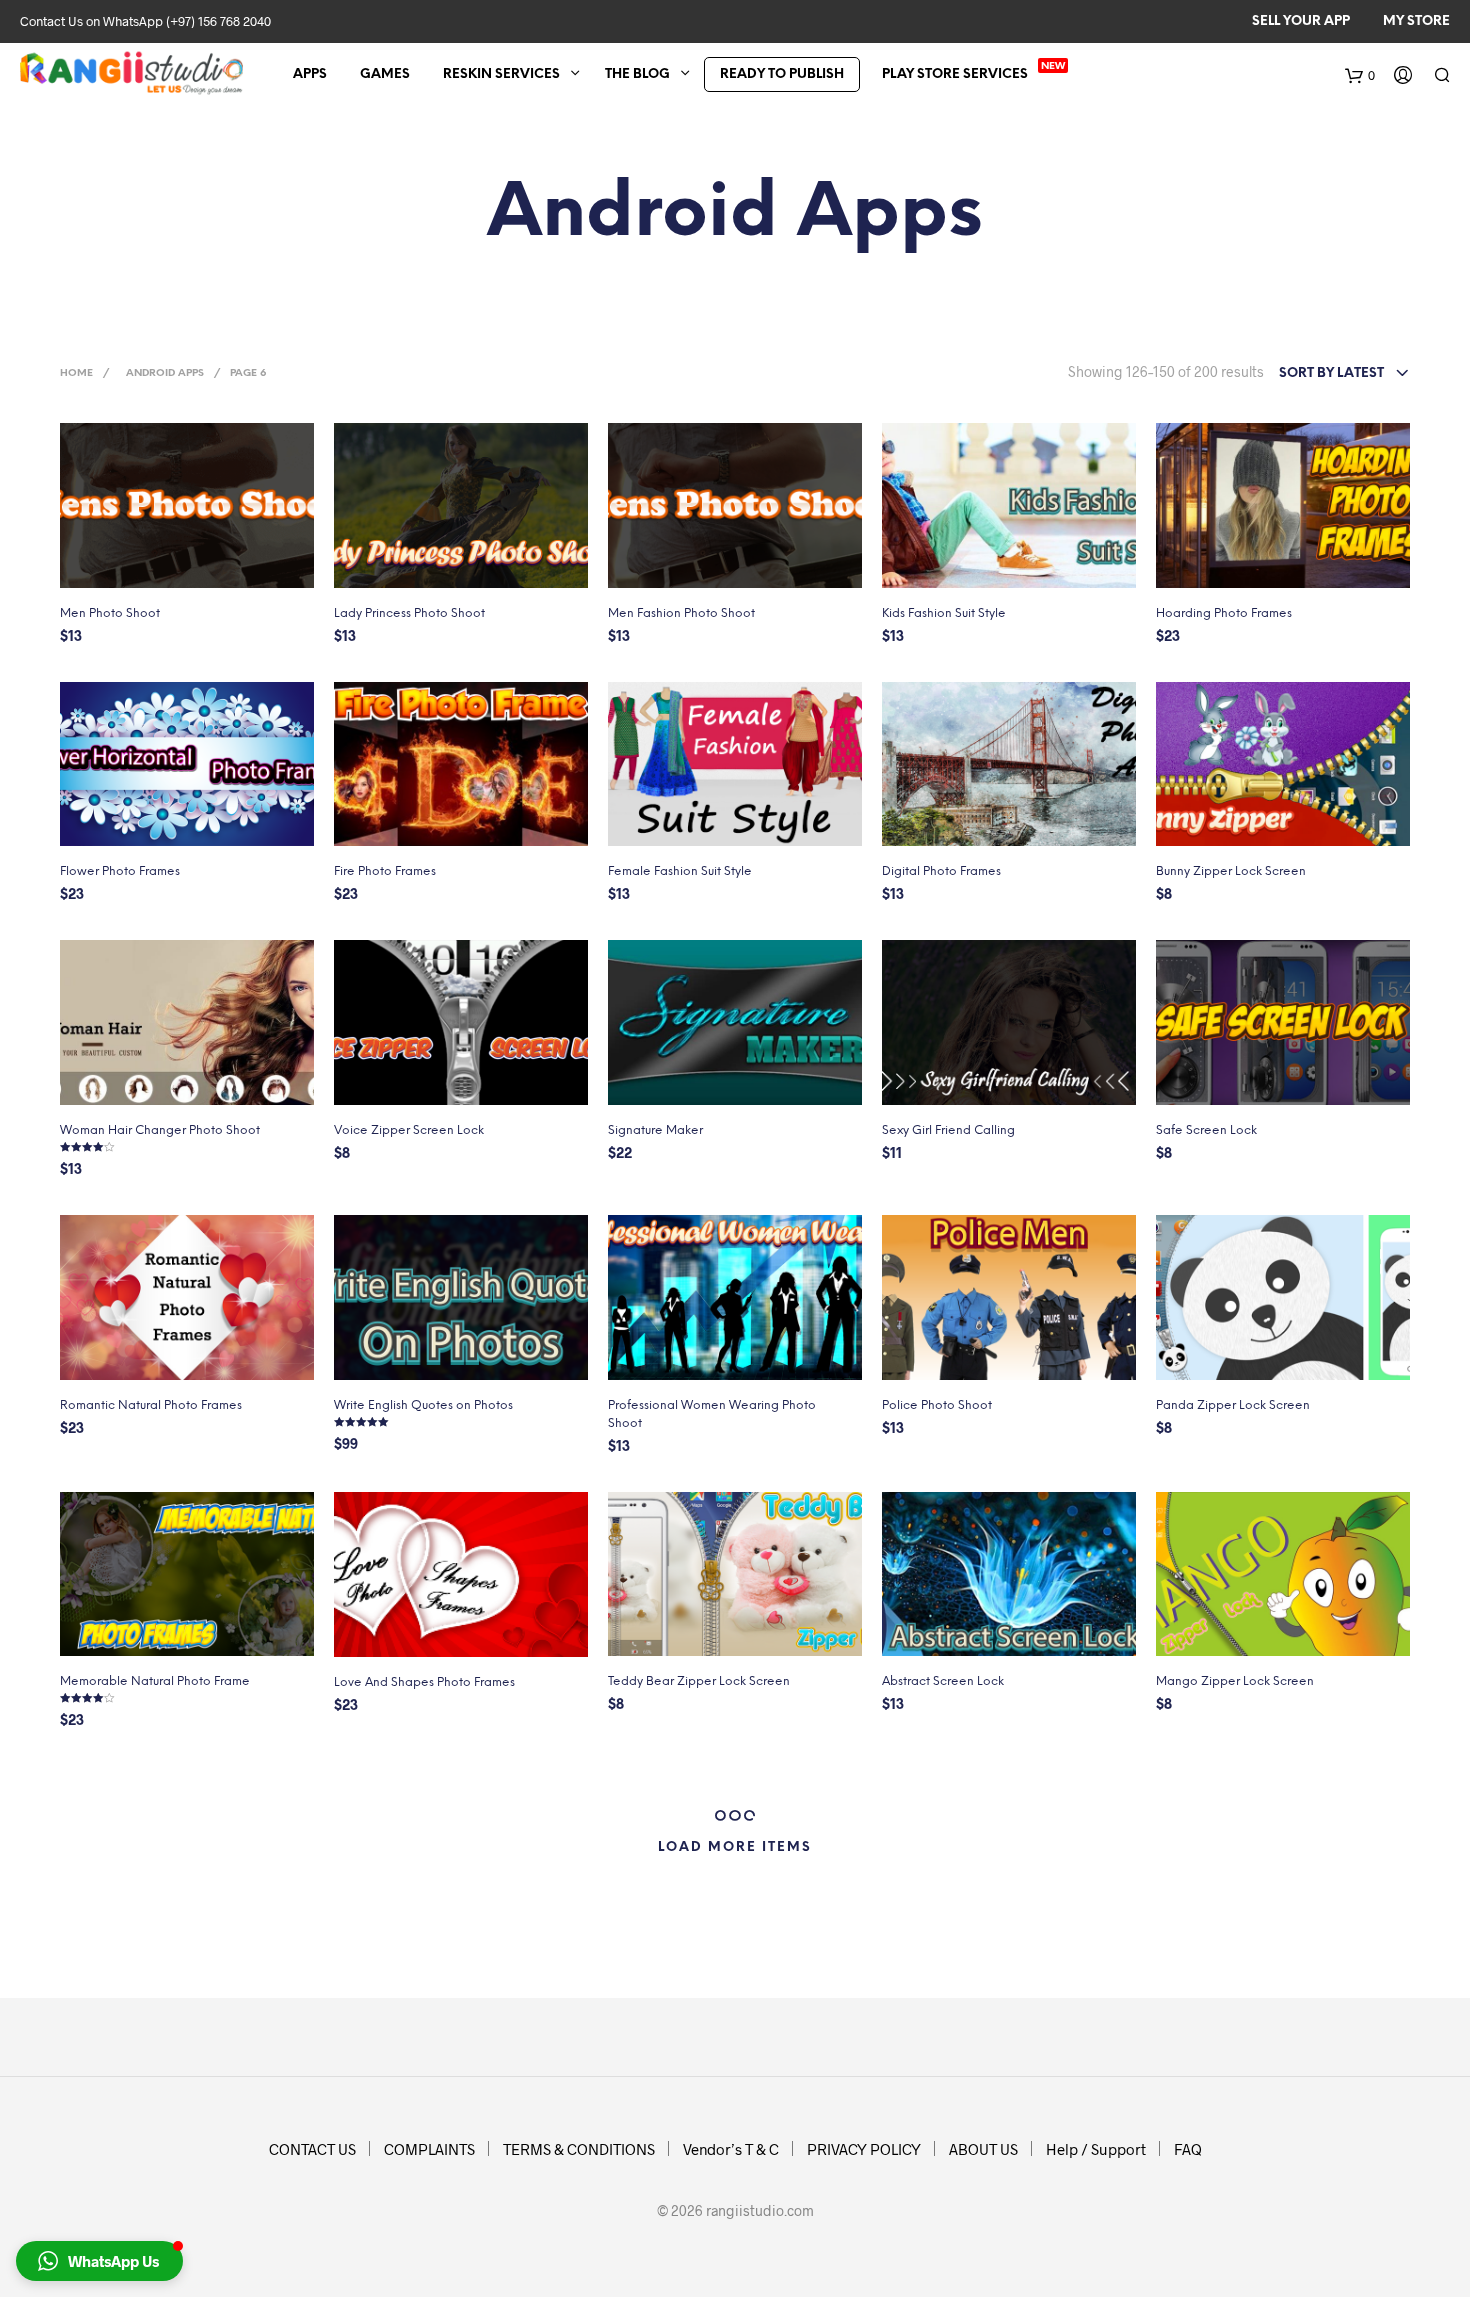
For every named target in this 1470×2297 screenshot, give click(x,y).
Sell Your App (1301, 21)
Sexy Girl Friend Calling (948, 1130)
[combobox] (1344, 374)
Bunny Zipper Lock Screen (1231, 871)
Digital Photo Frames (941, 871)
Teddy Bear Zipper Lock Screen (699, 1681)
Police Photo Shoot (937, 1405)
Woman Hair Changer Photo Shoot (160, 1130)
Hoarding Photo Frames (1224, 613)
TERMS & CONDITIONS (579, 2149)
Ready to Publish (782, 74)
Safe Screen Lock (1206, 1130)
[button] (99, 2261)
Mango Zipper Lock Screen (1235, 1681)
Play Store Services (955, 74)
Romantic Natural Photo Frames (151, 1405)
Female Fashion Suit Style (680, 871)
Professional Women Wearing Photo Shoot (712, 1414)
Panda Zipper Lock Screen (1233, 1405)
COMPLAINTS (429, 2149)
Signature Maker (655, 1130)
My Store (1416, 21)
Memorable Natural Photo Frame (155, 1681)
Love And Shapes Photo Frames (424, 1682)
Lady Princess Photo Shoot (409, 613)
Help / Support (1096, 2149)
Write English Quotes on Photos (423, 1405)
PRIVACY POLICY (864, 2149)
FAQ (1188, 2149)
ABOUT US (983, 2149)
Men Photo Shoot (110, 613)
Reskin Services (501, 74)
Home (76, 373)
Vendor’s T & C (731, 2149)
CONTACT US (312, 2149)
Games (385, 74)
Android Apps (165, 373)
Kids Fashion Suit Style (944, 613)
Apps (310, 74)
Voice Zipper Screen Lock (409, 1130)
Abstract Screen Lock (943, 1681)
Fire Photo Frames (385, 871)
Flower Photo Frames (120, 871)
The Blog (637, 74)
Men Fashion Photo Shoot (681, 613)
